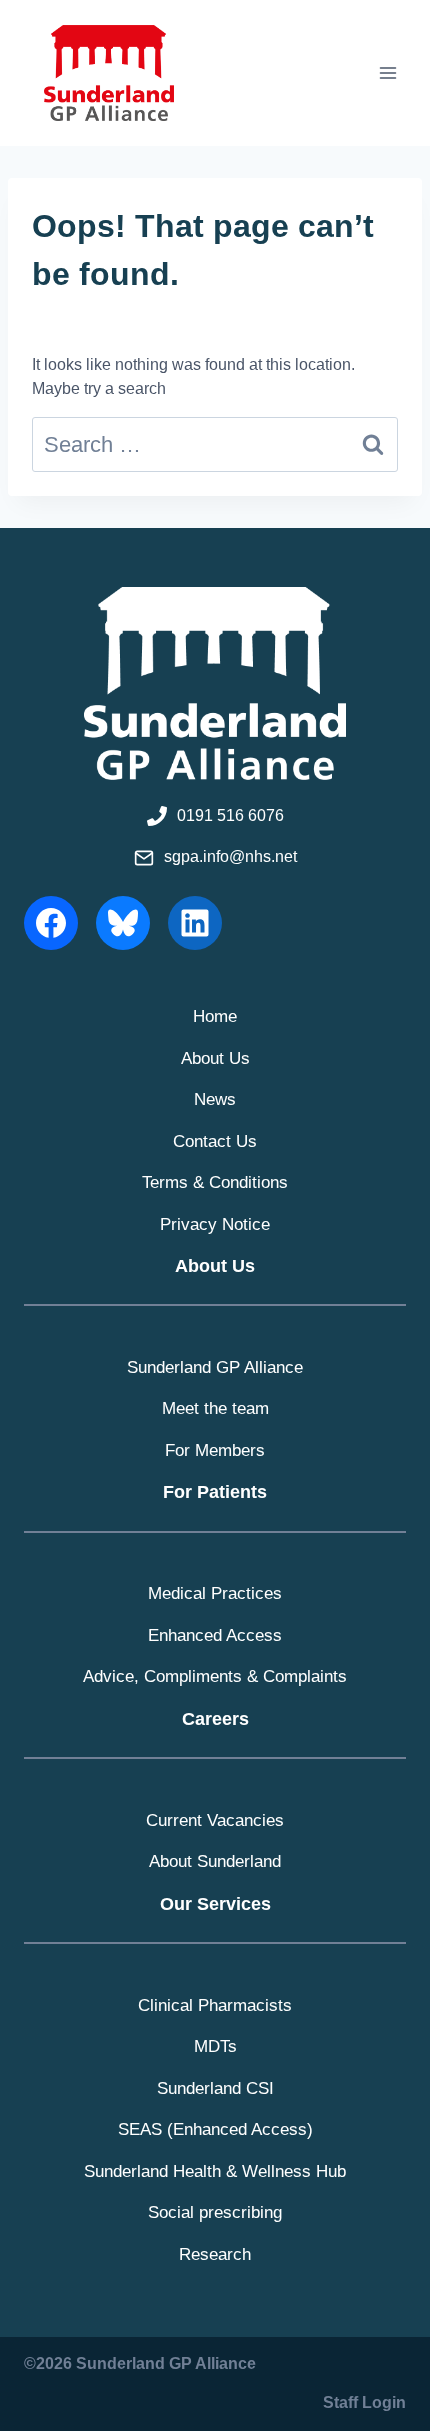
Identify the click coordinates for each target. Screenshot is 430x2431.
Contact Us (215, 1141)
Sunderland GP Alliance (215, 1367)
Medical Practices (215, 1593)
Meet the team (215, 1408)
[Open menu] (387, 72)
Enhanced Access (215, 1635)
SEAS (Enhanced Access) (215, 2129)
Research (215, 2254)
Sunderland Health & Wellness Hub (215, 2171)
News (215, 1099)
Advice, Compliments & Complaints (215, 1676)
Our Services (215, 1904)
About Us (215, 1058)
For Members (215, 1450)
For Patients (215, 1492)
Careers (215, 1719)
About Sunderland (215, 1861)
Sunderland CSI (215, 2088)
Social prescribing (215, 2212)
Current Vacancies (215, 1820)
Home (215, 1016)
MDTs (215, 2046)
